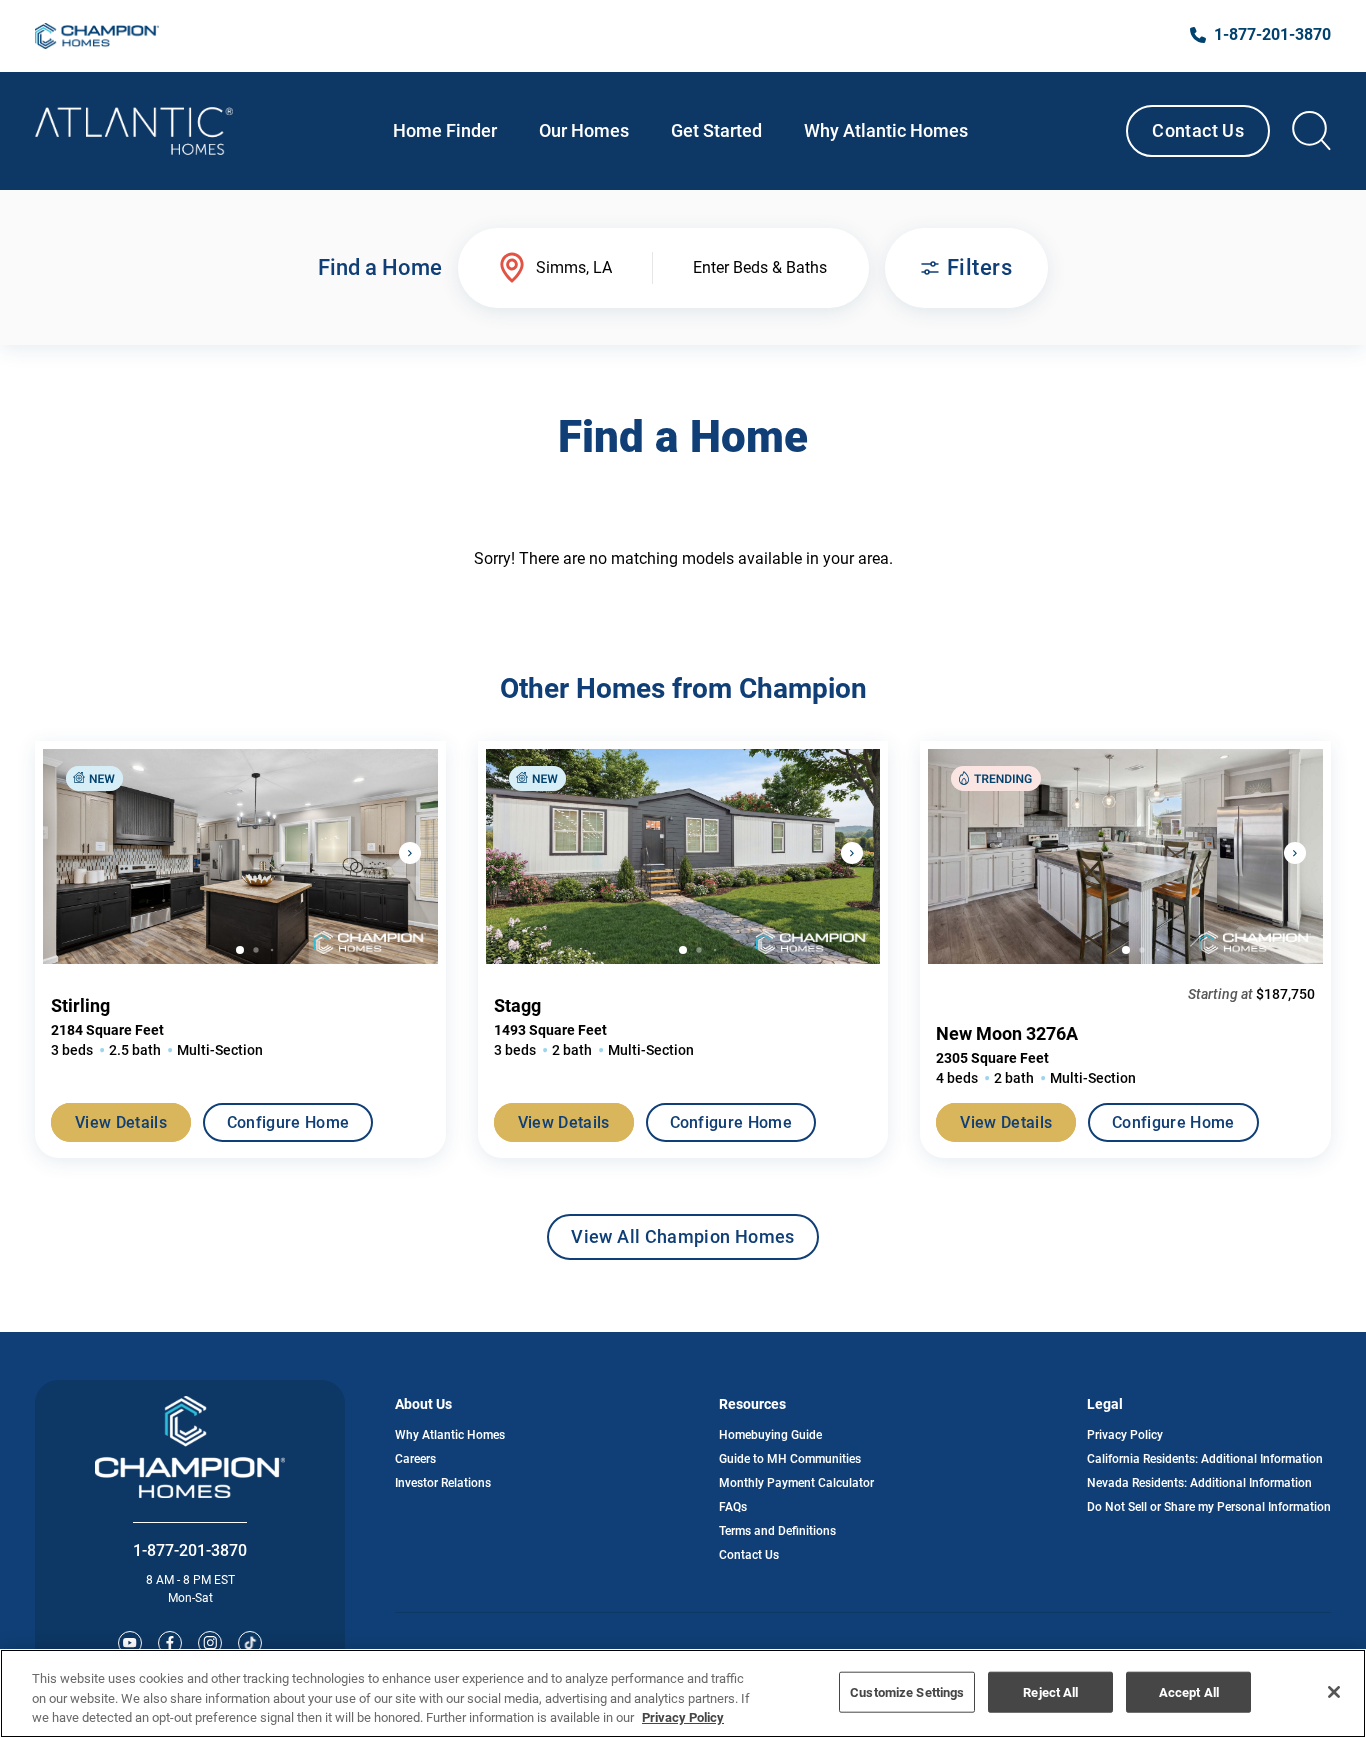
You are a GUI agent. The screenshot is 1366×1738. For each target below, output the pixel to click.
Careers (415, 1459)
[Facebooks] (170, 1643)
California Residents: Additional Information (1205, 1459)
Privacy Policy (1125, 1435)
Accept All (1189, 1691)
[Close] (1334, 1692)
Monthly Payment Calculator (796, 1483)
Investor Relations (443, 1483)
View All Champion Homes (682, 1243)
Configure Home (288, 1122)
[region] (683, 1693)
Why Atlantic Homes (450, 1435)
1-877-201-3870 (190, 1550)
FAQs (733, 1507)
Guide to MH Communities (790, 1459)
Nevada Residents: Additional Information (1199, 1483)
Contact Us (1198, 130)
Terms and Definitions (777, 1531)
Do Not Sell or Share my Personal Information (1209, 1507)
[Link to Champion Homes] (97, 36)
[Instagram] (210, 1643)
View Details (121, 1122)
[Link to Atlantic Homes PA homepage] (134, 131)
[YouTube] (130, 1643)
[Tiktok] (250, 1643)
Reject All (1050, 1691)
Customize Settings (907, 1691)
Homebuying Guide (770, 1435)
